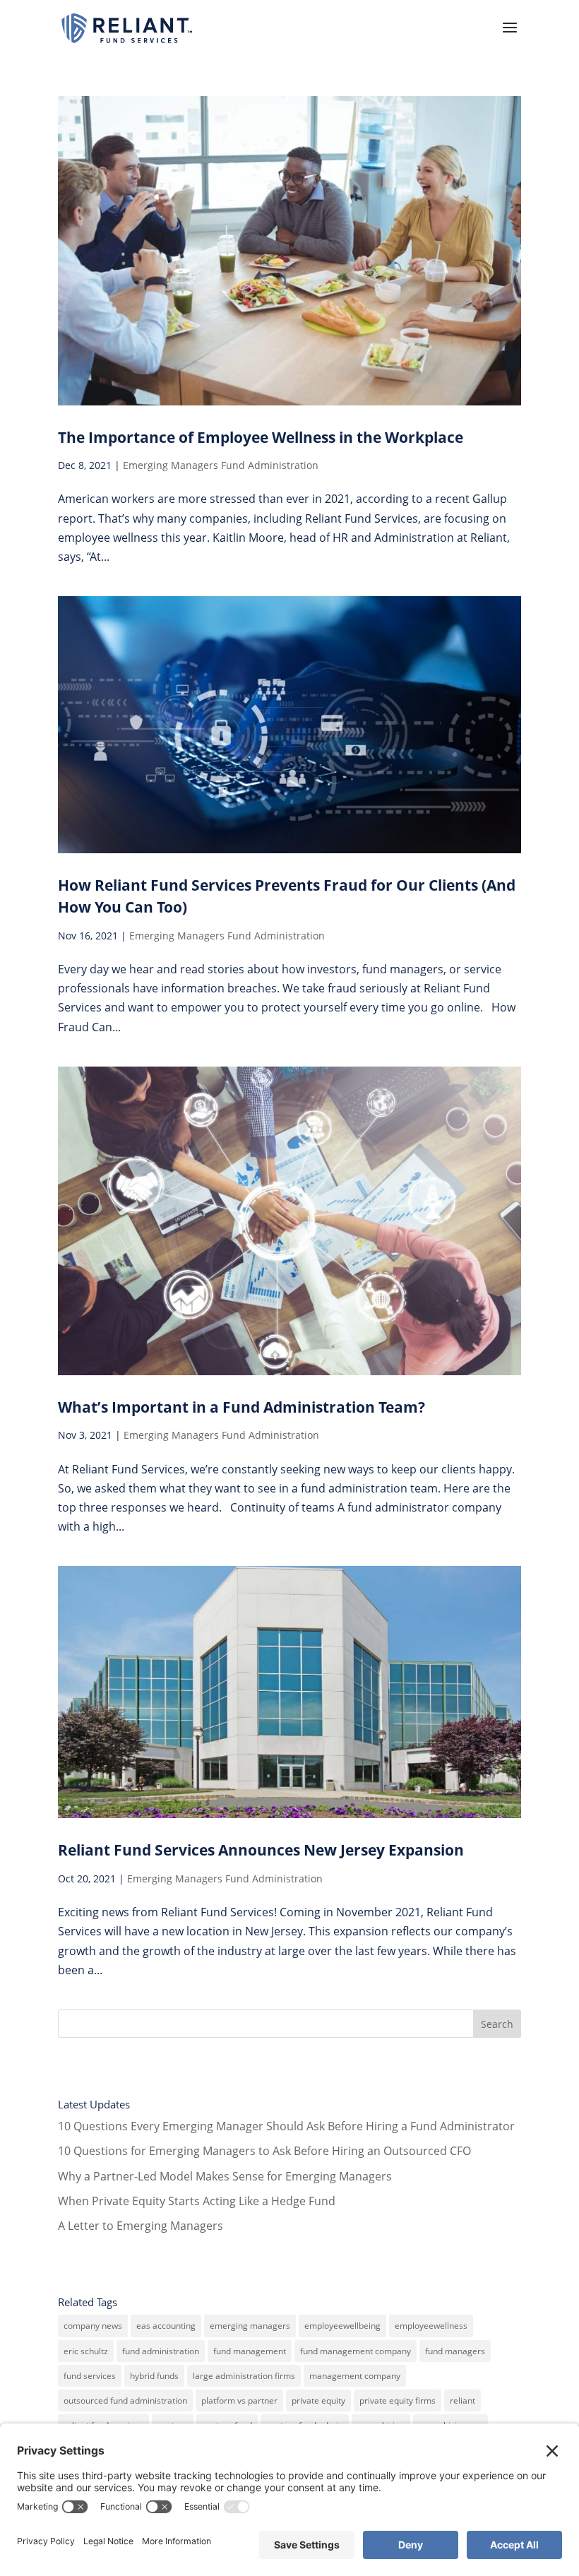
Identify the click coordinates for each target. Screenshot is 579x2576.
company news (93, 2326)
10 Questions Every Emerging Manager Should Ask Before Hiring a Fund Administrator (286, 2126)
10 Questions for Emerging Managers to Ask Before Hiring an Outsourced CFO (264, 2151)
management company (355, 2376)
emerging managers (250, 2326)
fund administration (161, 2351)
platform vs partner (239, 2400)
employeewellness (431, 2326)
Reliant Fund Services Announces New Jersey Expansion (261, 1850)
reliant (462, 2400)
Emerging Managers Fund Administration (221, 465)
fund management (250, 2351)
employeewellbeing (342, 2326)
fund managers (455, 2351)
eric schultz (86, 2351)
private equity (318, 2400)
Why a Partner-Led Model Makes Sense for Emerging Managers (225, 2176)
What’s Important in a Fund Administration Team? (241, 1407)
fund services (90, 2376)
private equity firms (398, 2400)
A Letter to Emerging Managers (141, 2226)
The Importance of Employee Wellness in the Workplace (261, 437)
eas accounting (166, 2326)
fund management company (356, 2351)
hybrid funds (154, 2376)
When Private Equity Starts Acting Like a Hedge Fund (197, 2201)
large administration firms (244, 2376)
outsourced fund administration (125, 2400)
